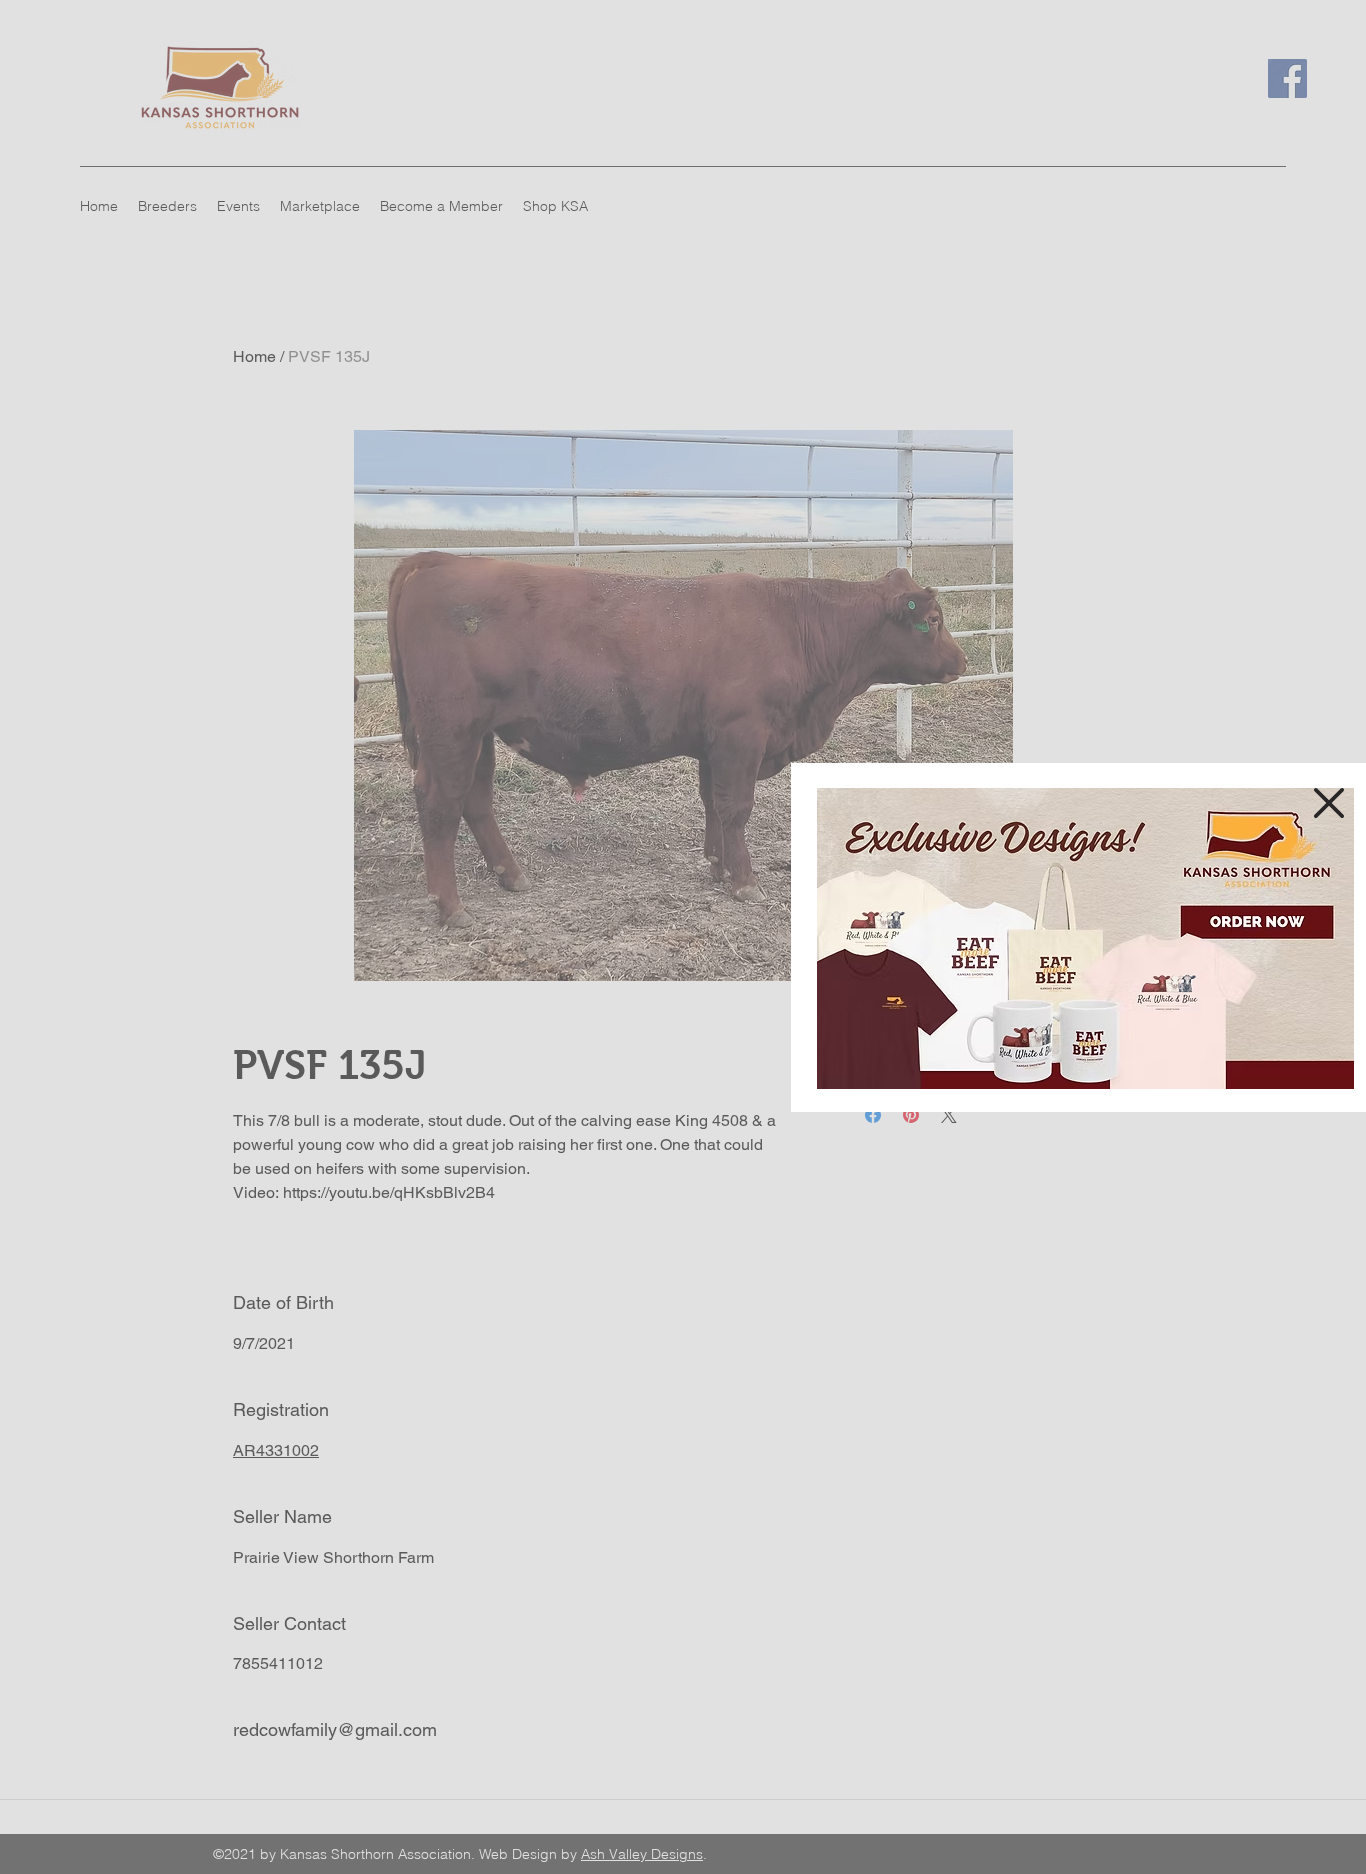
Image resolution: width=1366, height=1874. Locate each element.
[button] (1329, 803)
